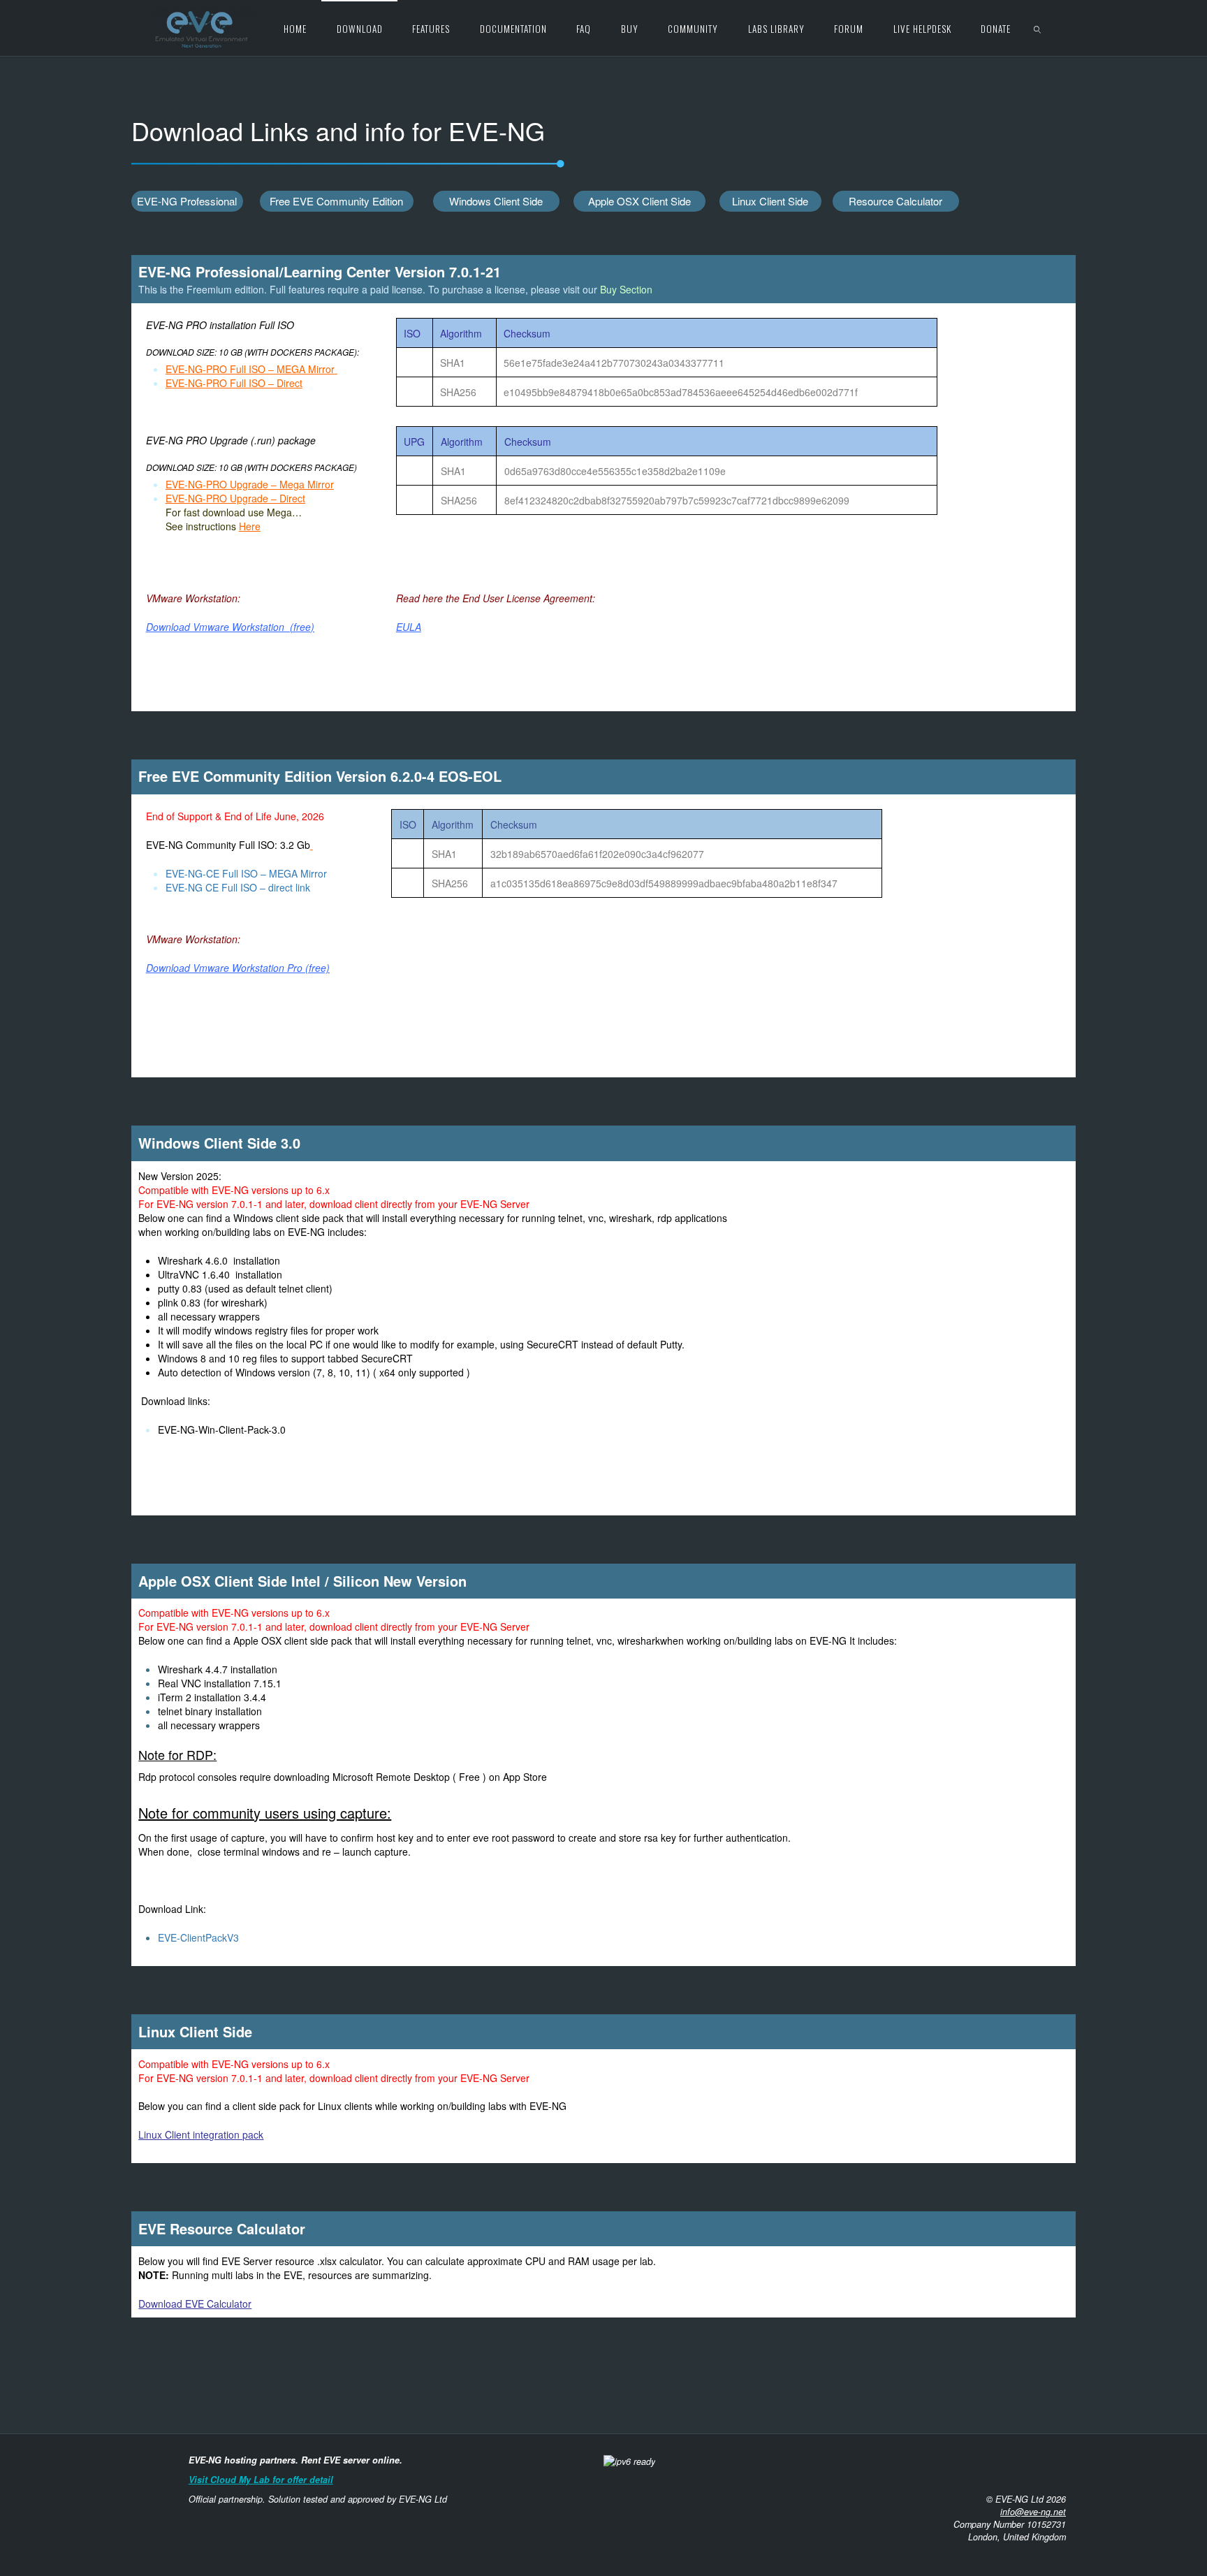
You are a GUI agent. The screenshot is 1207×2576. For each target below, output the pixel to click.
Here (250, 526)
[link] (1038, 28)
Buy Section (626, 289)
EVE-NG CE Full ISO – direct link (239, 887)
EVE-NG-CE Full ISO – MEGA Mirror (246, 873)
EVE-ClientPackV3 (198, 1937)
